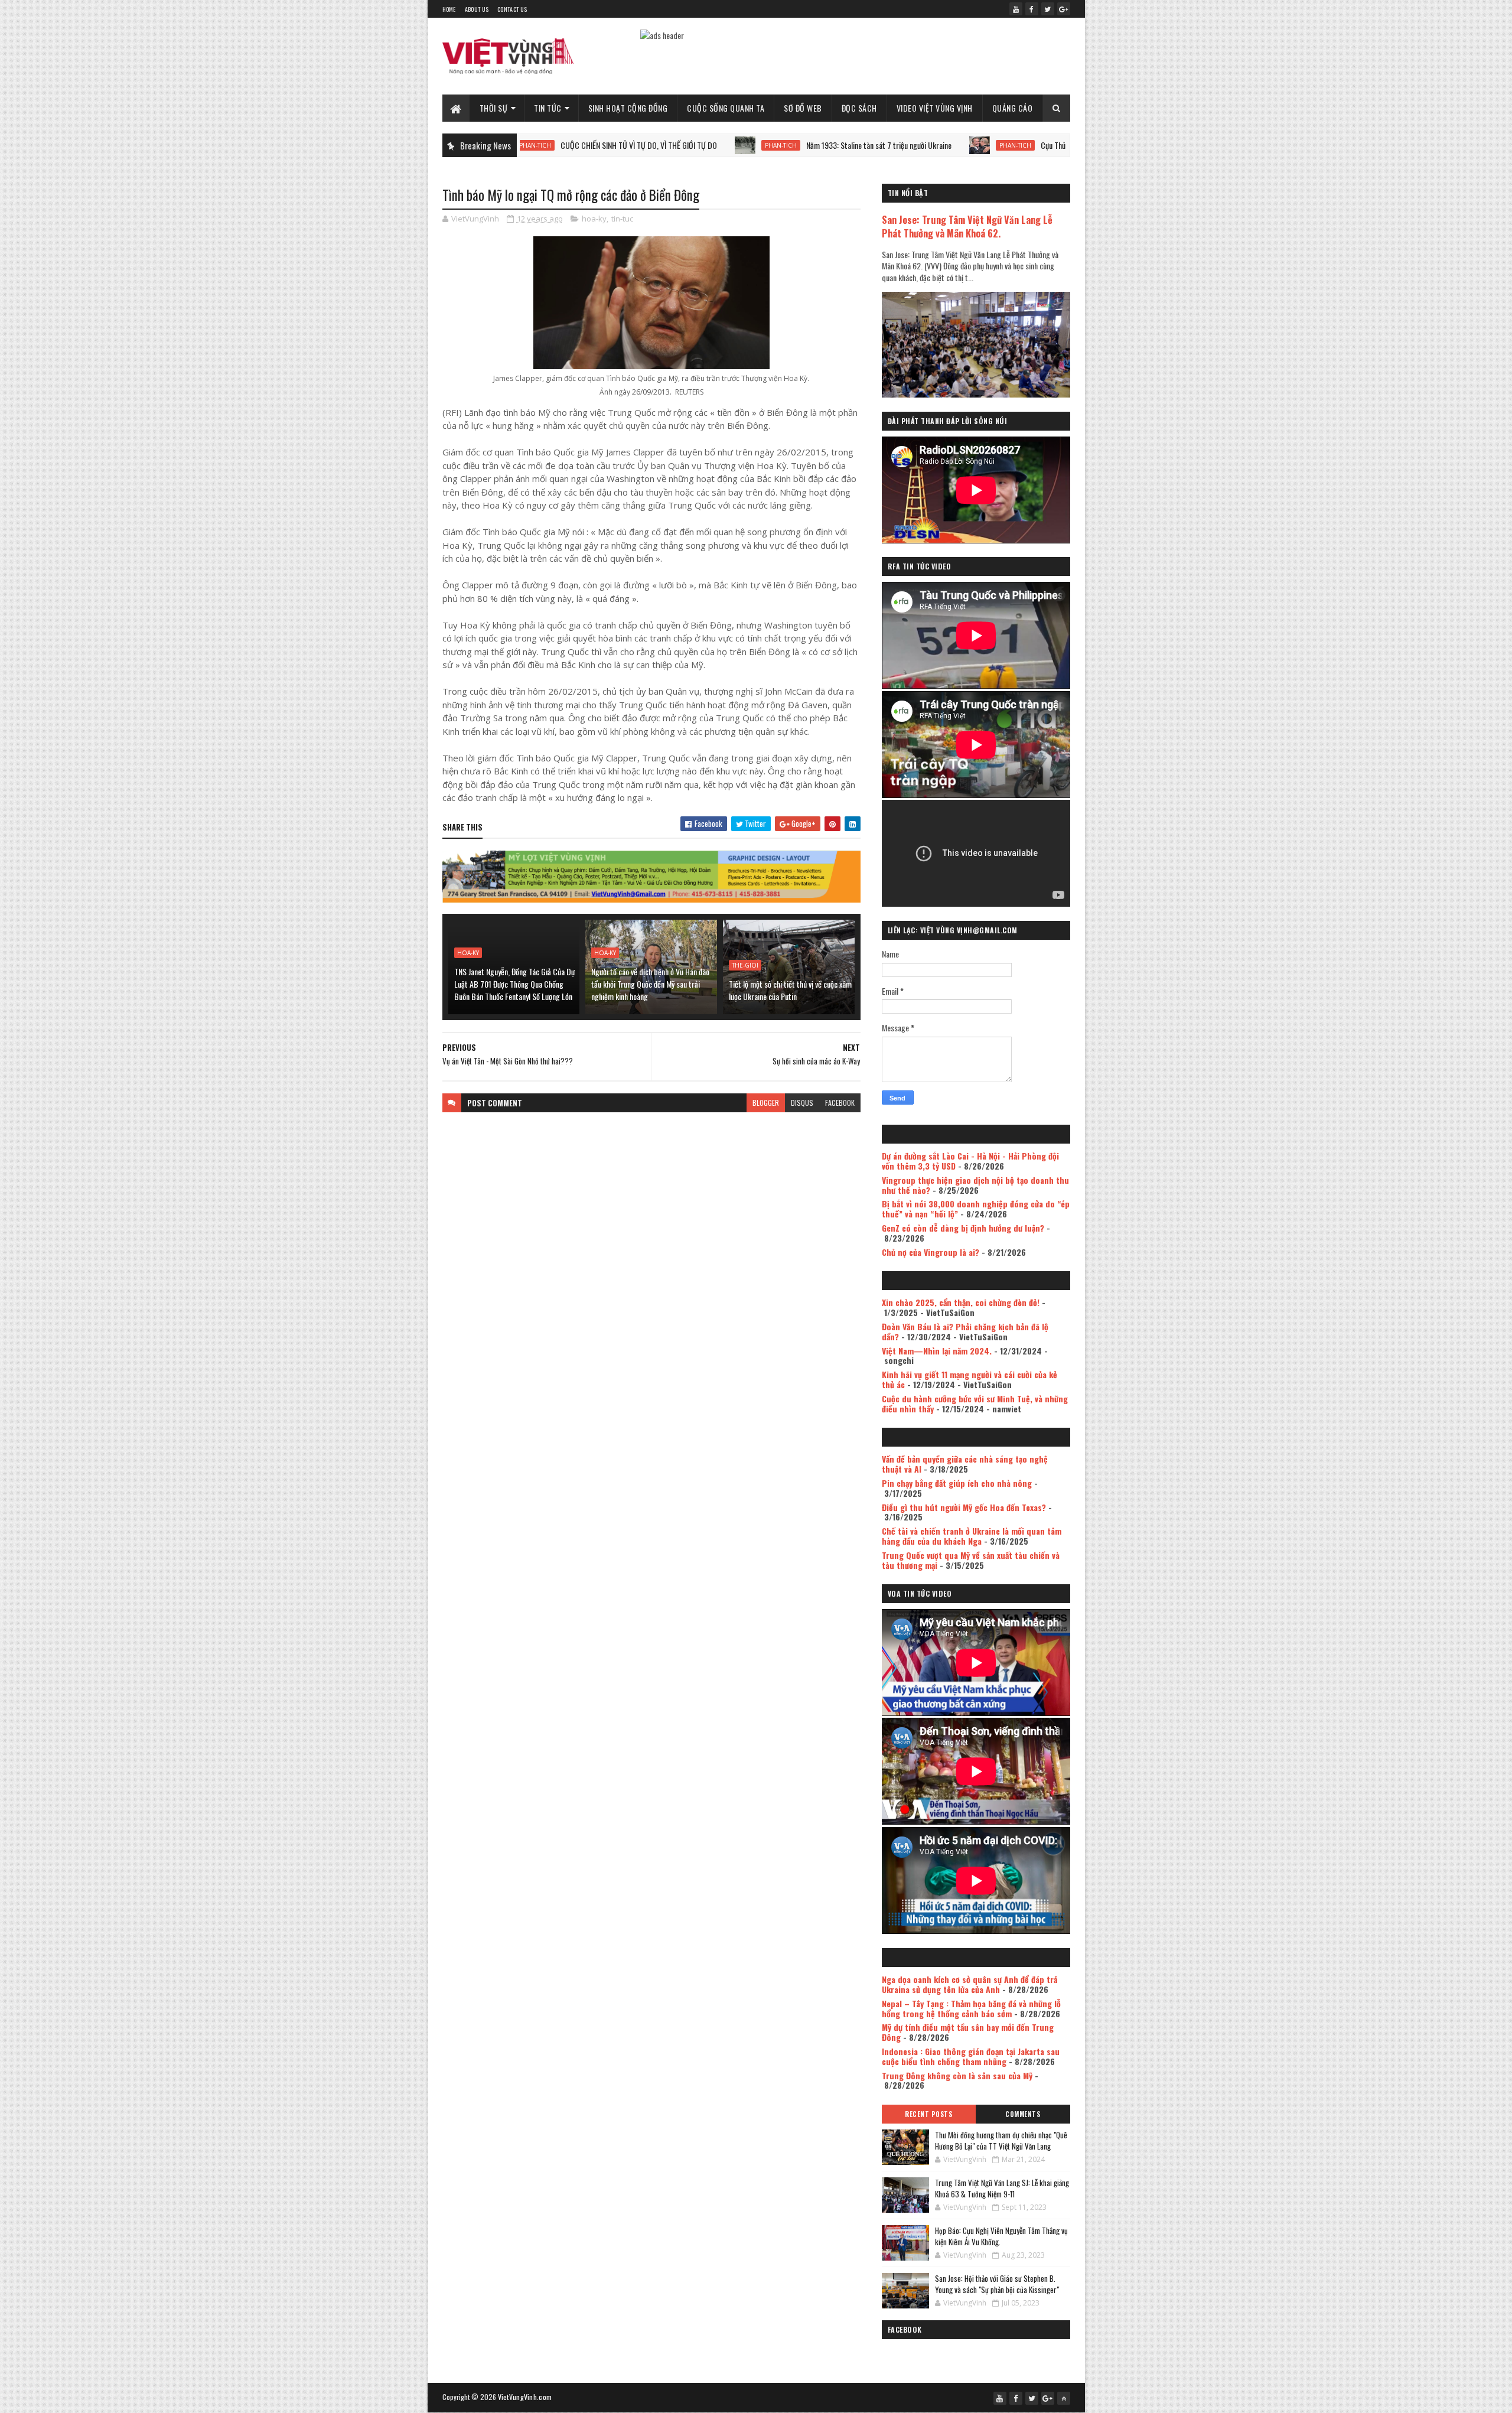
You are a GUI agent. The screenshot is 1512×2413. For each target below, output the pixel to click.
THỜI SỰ (494, 108)
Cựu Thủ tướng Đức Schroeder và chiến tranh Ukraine (1022, 145)
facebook (840, 1103)
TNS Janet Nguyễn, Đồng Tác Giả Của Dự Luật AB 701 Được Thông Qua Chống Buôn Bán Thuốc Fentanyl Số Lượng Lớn (514, 984)
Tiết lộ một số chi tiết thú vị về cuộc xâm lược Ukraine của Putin (790, 990)
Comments (1023, 2114)
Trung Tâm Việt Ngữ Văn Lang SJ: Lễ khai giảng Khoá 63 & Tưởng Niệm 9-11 (1002, 2189)
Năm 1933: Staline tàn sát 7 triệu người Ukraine (780, 145)
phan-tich (682, 145)
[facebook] (1032, 9)
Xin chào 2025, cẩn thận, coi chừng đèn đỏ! (961, 1302)
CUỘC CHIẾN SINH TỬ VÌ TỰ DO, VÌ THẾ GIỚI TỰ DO (540, 145)
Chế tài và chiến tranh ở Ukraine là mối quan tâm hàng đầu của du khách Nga (972, 1536)
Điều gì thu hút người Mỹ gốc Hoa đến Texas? (964, 1507)
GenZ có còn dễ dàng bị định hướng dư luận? (963, 1228)
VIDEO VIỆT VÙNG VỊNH (935, 108)
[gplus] (1064, 9)
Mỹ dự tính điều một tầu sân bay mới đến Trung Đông (968, 2032)
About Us (477, 9)
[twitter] (1048, 9)
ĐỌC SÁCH (859, 108)
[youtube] (1016, 9)
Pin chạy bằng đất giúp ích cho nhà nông (957, 1483)
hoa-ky (594, 219)
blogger (766, 1103)
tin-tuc (622, 219)
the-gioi (745, 965)
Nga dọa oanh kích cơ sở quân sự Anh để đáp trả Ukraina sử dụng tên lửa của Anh (970, 1984)
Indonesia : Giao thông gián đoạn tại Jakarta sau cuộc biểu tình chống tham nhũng (971, 2056)
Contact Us (512, 9)
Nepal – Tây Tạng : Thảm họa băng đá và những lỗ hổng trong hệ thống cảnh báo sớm (971, 2008)
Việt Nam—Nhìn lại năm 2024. (937, 1351)
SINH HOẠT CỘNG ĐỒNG (628, 108)
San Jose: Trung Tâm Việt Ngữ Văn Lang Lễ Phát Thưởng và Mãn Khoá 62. (967, 226)
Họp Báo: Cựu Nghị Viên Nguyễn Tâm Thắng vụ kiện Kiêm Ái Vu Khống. (1001, 2236)
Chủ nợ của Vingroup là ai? (931, 1252)
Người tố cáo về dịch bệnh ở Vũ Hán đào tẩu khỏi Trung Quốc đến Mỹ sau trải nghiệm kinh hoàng (650, 984)
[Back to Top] (1064, 2398)
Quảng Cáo (1013, 108)
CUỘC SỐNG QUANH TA (726, 108)
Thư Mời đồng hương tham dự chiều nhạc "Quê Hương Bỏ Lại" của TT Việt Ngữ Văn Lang (1001, 2141)
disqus (802, 1103)
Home (449, 9)
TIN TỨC (548, 108)
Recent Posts (928, 2114)
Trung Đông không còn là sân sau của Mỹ (957, 2075)
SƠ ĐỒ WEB (803, 108)
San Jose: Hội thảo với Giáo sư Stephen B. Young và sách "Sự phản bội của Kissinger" (997, 2284)
